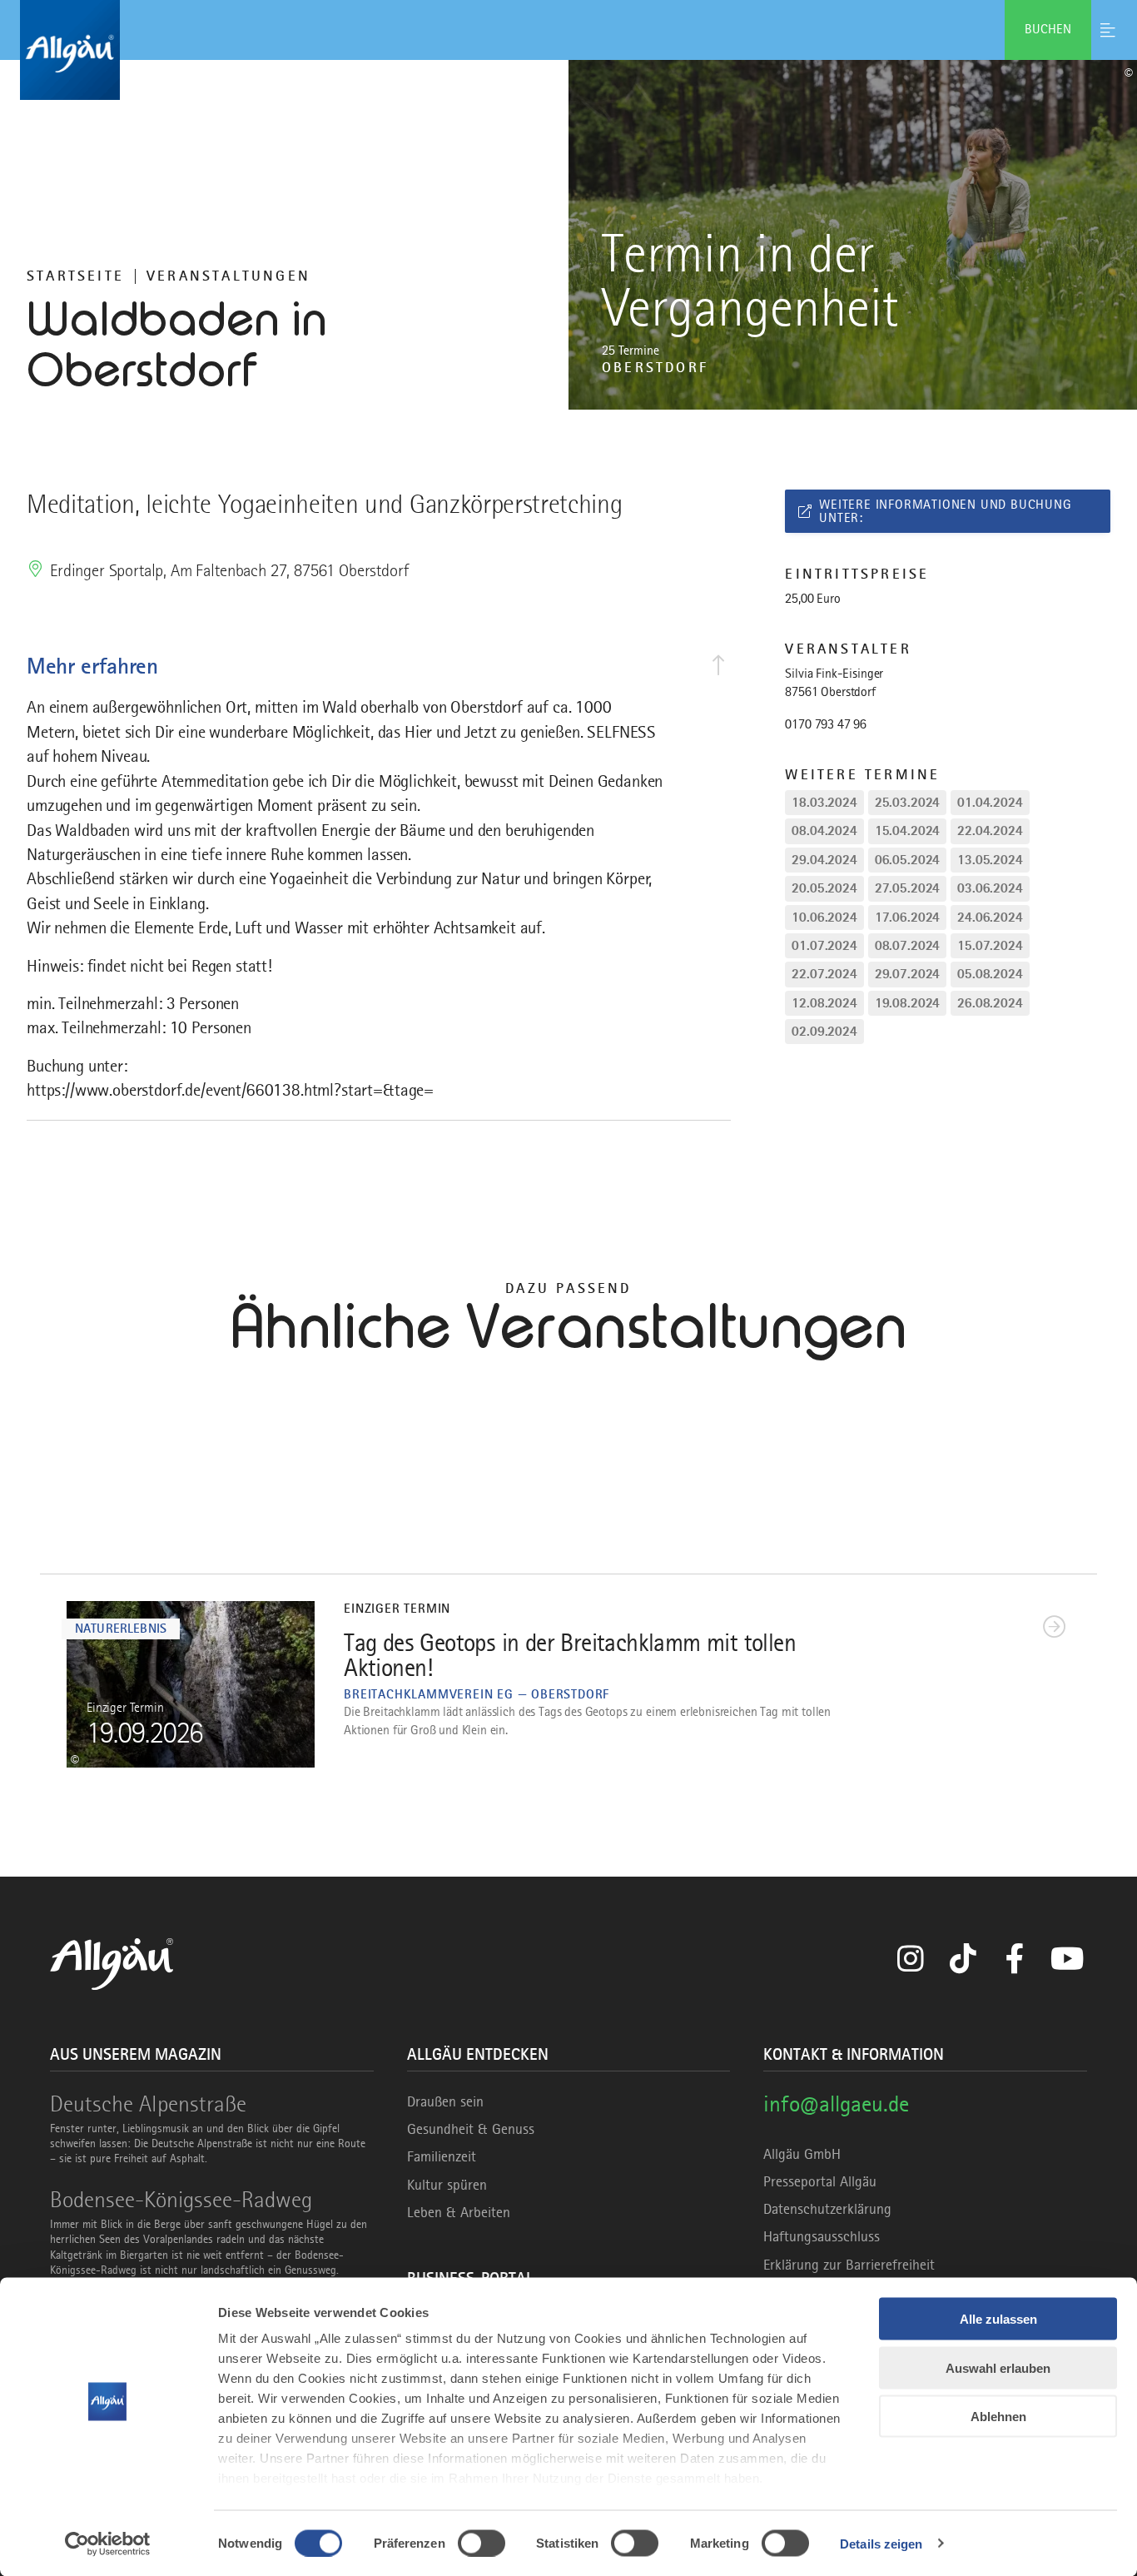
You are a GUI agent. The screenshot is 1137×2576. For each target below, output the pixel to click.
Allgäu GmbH (802, 2154)
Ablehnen (998, 2417)
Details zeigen (881, 2543)
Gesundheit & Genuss (471, 2129)
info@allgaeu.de (836, 2104)
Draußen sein (445, 2101)
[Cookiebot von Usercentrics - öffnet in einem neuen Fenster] (108, 2544)
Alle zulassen (998, 2319)
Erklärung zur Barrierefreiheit (849, 2265)
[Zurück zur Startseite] (568, 50)
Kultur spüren (447, 2185)
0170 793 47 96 (826, 724)
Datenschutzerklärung (827, 2209)
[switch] (482, 2543)
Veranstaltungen (228, 276)
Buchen (1048, 29)
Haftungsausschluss (822, 2236)
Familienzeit (442, 2156)
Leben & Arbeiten (459, 2212)
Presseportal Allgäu (820, 2181)
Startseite (75, 276)
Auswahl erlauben (998, 2367)
